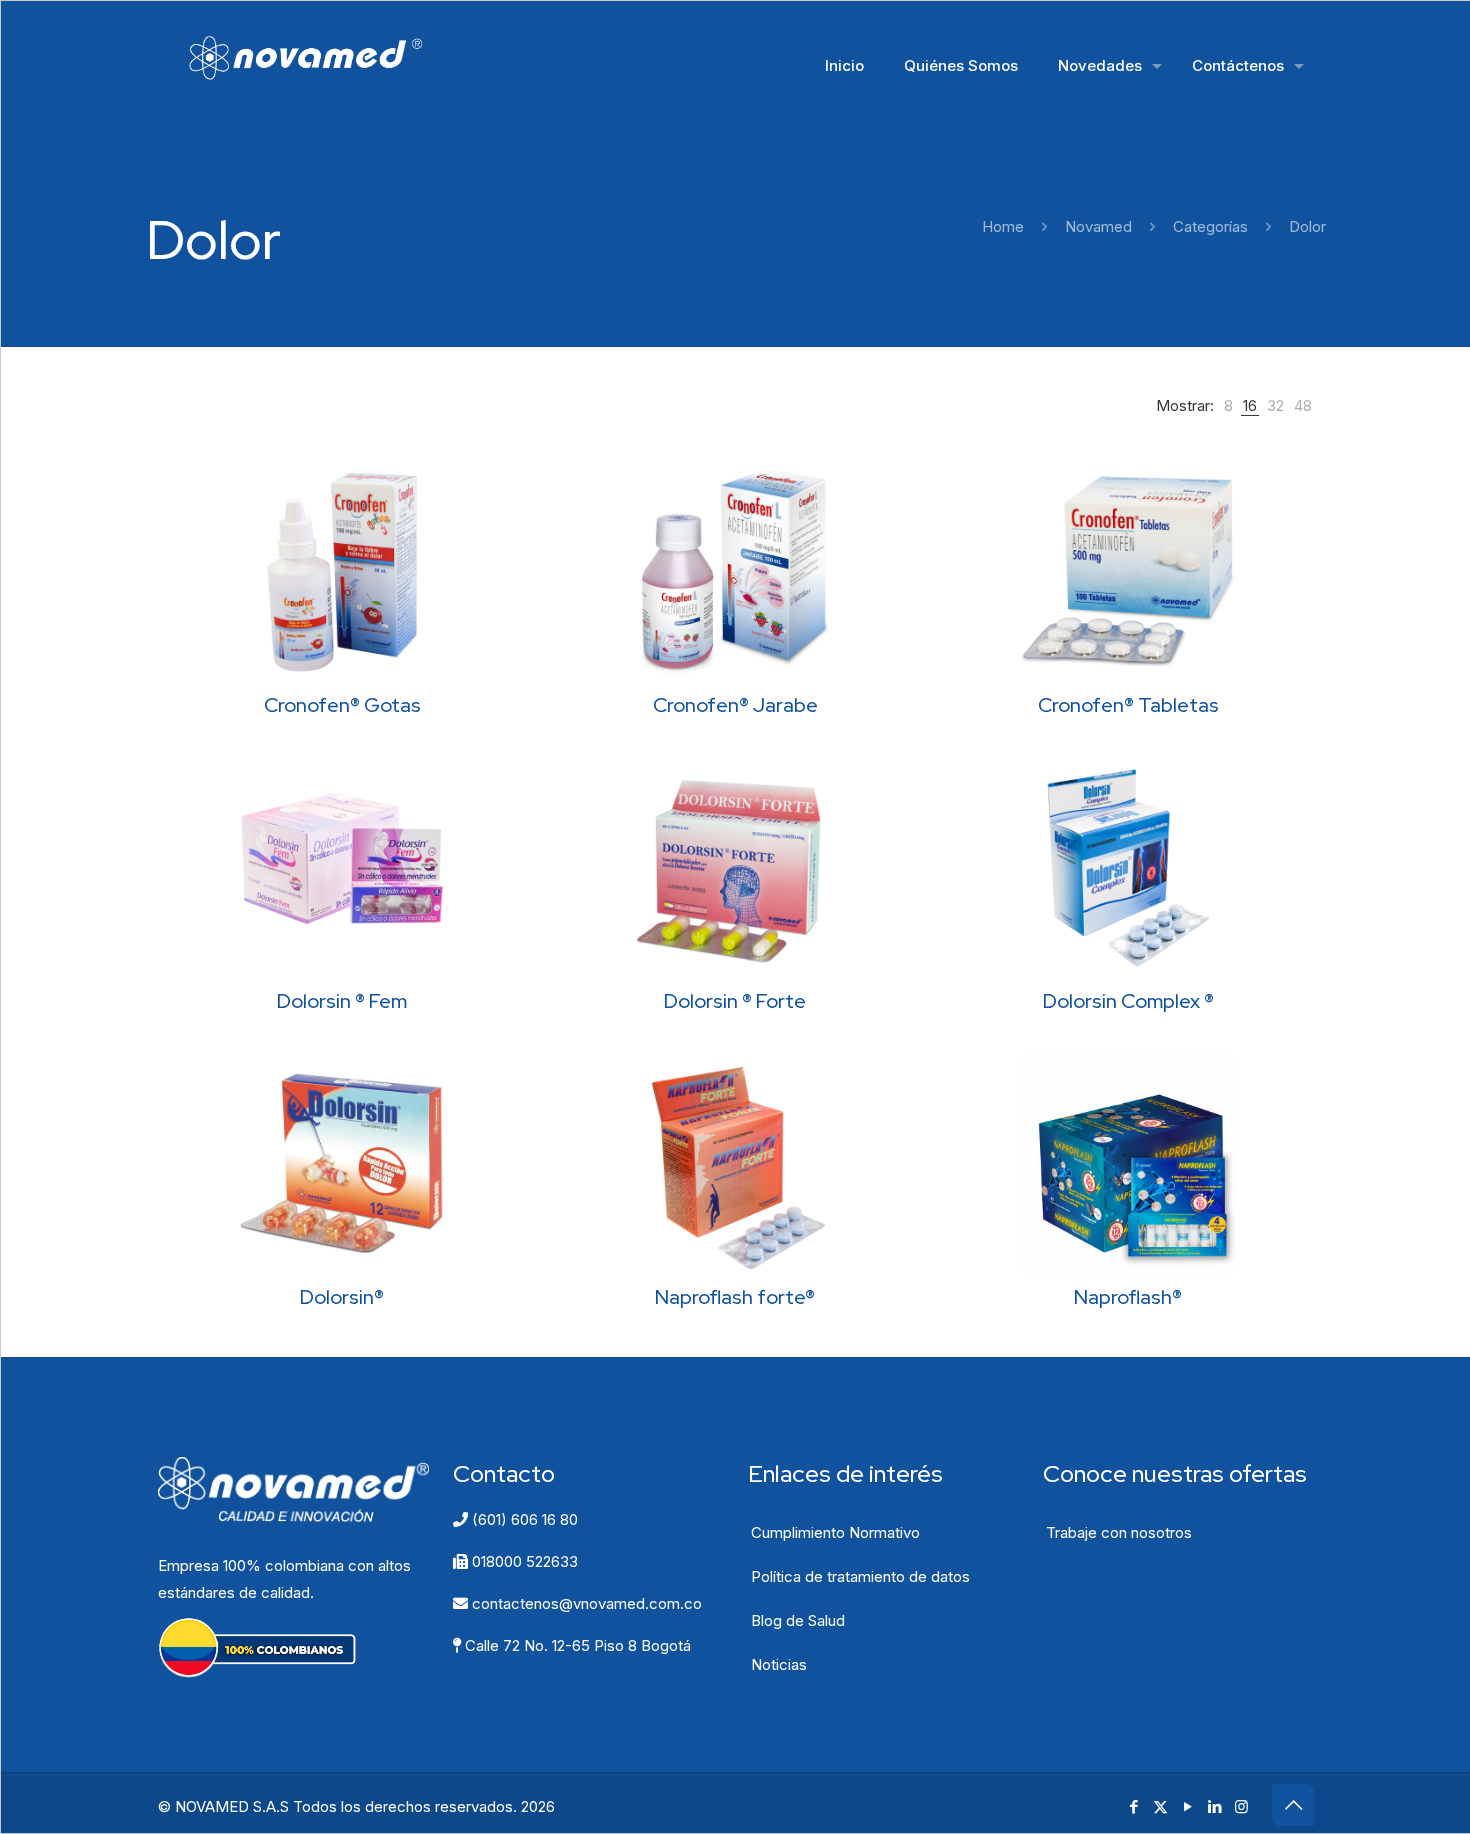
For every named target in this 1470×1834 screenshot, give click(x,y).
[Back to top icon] (1293, 1805)
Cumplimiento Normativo (835, 1532)
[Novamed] (320, 56)
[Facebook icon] (1133, 1806)
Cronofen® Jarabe (735, 705)
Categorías (1210, 226)
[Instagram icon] (1241, 1806)
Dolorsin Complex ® (1128, 1001)
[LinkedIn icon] (1214, 1806)
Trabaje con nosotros (1119, 1532)
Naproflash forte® (735, 1297)
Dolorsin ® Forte (735, 1001)
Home (1003, 226)
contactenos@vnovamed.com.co (585, 1603)
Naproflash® (1128, 1297)
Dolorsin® (342, 1297)
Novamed (1098, 226)
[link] (1228, 405)
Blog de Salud (798, 1620)
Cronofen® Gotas (342, 705)
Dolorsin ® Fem (342, 1001)
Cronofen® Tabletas (1128, 705)
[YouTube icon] (1187, 1806)
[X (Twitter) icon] (1160, 1806)
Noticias (779, 1664)
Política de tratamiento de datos (860, 1576)
